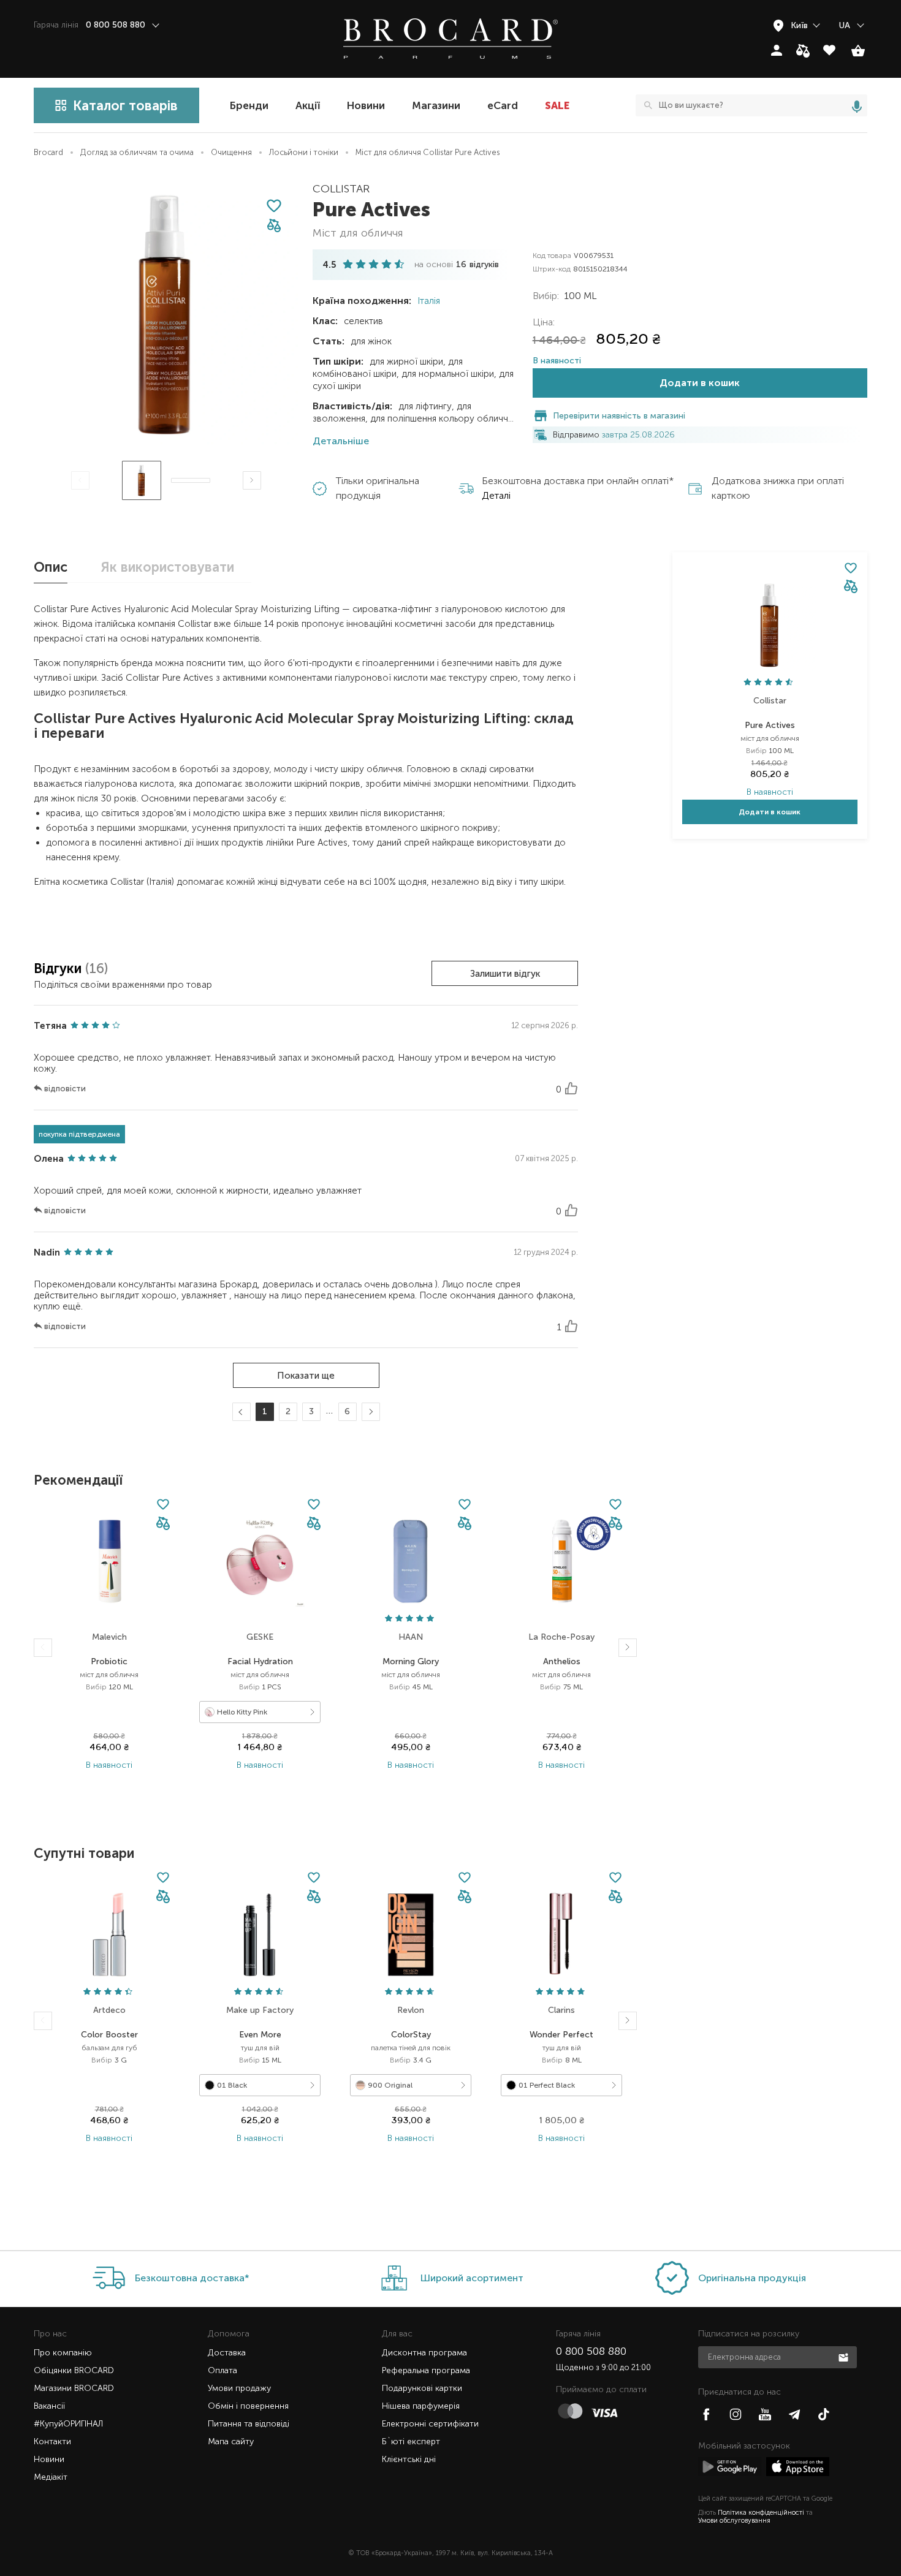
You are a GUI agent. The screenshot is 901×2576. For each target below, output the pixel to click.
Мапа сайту (231, 2442)
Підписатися (845, 2357)
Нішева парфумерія (421, 2406)
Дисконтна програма (424, 2353)
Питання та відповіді (249, 2424)
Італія (428, 301)
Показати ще (306, 1376)
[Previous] (80, 480)
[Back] (43, 1648)
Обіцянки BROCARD (74, 2370)
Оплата (222, 2370)
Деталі (496, 495)
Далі (369, 1413)
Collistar (341, 189)
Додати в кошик (700, 383)
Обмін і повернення (248, 2406)
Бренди (249, 105)
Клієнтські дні (409, 2459)
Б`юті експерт (411, 2442)
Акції (308, 105)
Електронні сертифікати (430, 2424)
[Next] (252, 480)
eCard (503, 105)
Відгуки (59, 968)
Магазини (436, 105)
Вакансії (49, 2406)
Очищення (231, 152)
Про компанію (63, 2353)
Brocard (48, 152)
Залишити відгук (505, 974)
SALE (557, 105)
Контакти (52, 2442)
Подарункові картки (422, 2388)
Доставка (227, 2353)
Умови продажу (239, 2388)
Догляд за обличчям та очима (137, 152)
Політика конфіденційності (761, 2513)
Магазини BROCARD (74, 2388)
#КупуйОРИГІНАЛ (68, 2424)
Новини (366, 105)
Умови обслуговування (734, 2521)
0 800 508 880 (591, 2351)
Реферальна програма (426, 2370)
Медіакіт (51, 2477)
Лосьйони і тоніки (304, 152)
